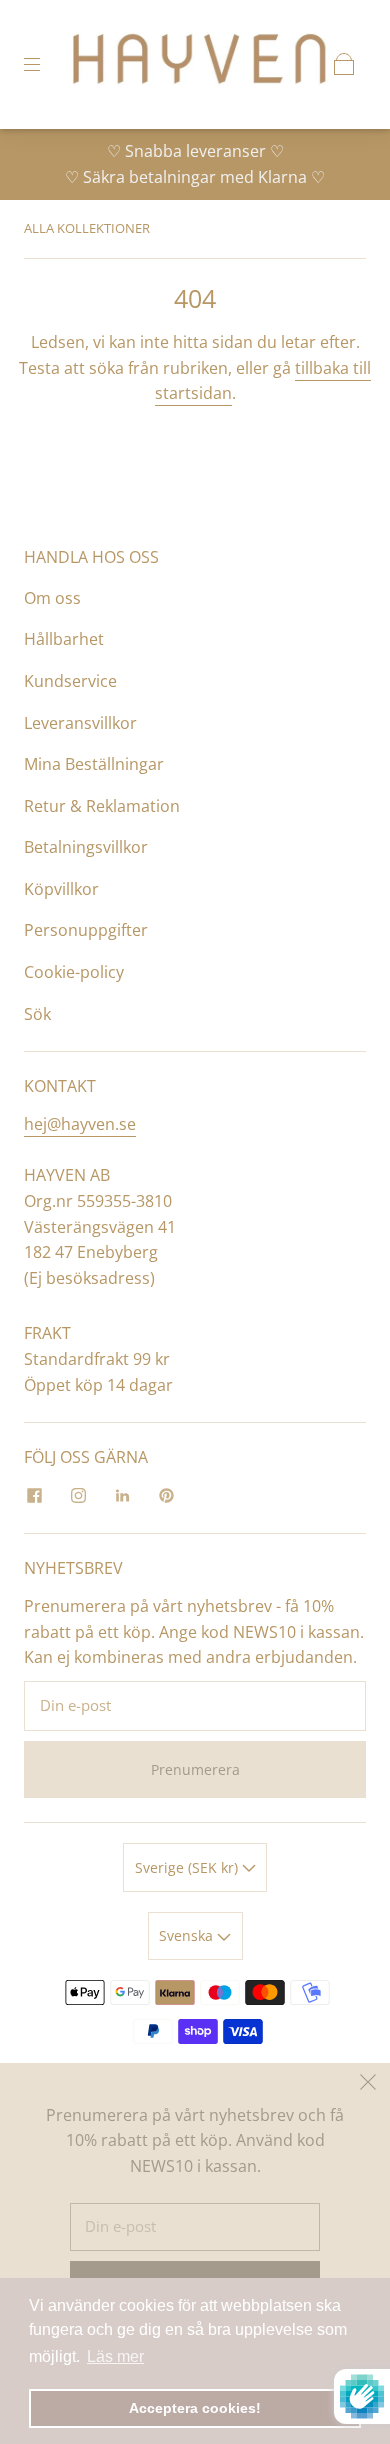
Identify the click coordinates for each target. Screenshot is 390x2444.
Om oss (52, 598)
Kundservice (70, 681)
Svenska (188, 1935)
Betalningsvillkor (86, 847)
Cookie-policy (74, 972)
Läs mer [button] (115, 2356)
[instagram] (78, 1495)
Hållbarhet (64, 639)
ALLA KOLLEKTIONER (87, 228)
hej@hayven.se (80, 1124)
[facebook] (34, 1495)
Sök (37, 1014)
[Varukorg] (344, 64)
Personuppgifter (86, 930)
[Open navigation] (46, 64)
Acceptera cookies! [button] (195, 2408)
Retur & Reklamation (102, 806)
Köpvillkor (61, 889)
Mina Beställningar (94, 764)
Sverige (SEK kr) (188, 1867)
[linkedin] (122, 1495)
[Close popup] (368, 2085)
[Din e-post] (195, 1706)
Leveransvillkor (80, 723)
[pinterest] (166, 1495)
